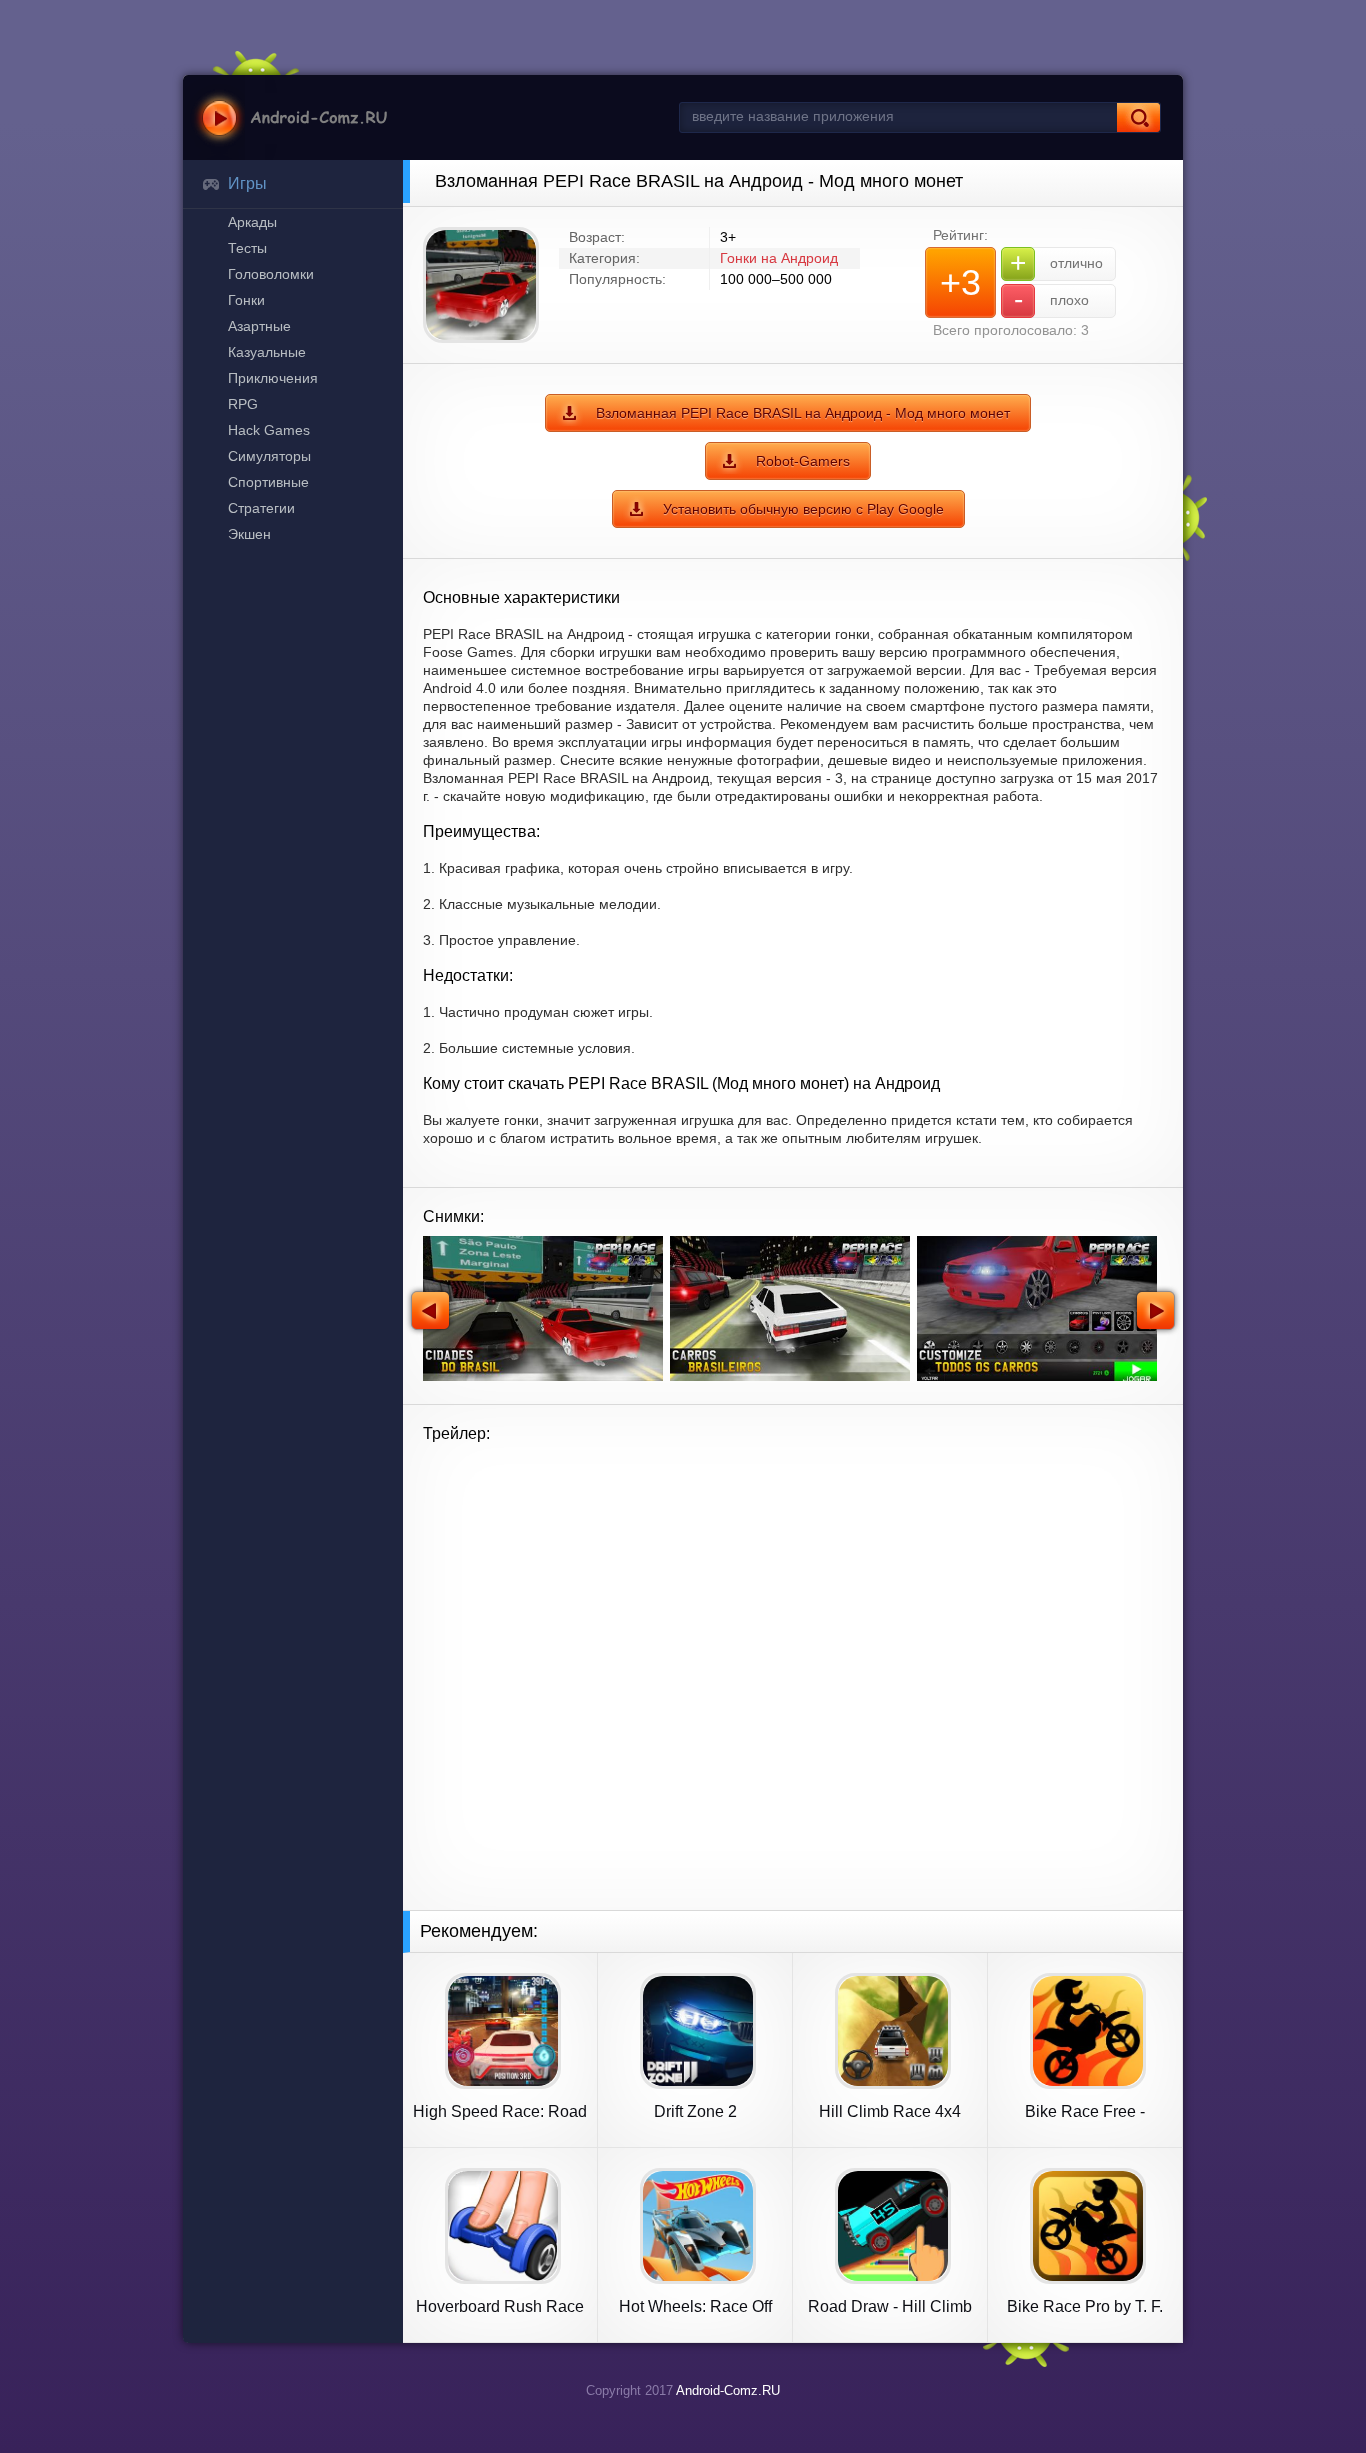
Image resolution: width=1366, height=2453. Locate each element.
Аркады (252, 222)
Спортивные (268, 482)
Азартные (259, 326)
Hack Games (269, 430)
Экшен (249, 534)
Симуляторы (269, 456)
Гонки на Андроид (779, 258)
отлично (1056, 262)
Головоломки (271, 274)
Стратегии (261, 508)
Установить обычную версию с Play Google (803, 509)
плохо (1052, 299)
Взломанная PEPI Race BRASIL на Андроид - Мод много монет (803, 413)
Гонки (246, 300)
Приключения (273, 378)
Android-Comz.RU (728, 2390)
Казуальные (267, 352)
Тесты (247, 248)
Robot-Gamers (803, 461)
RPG (243, 404)
